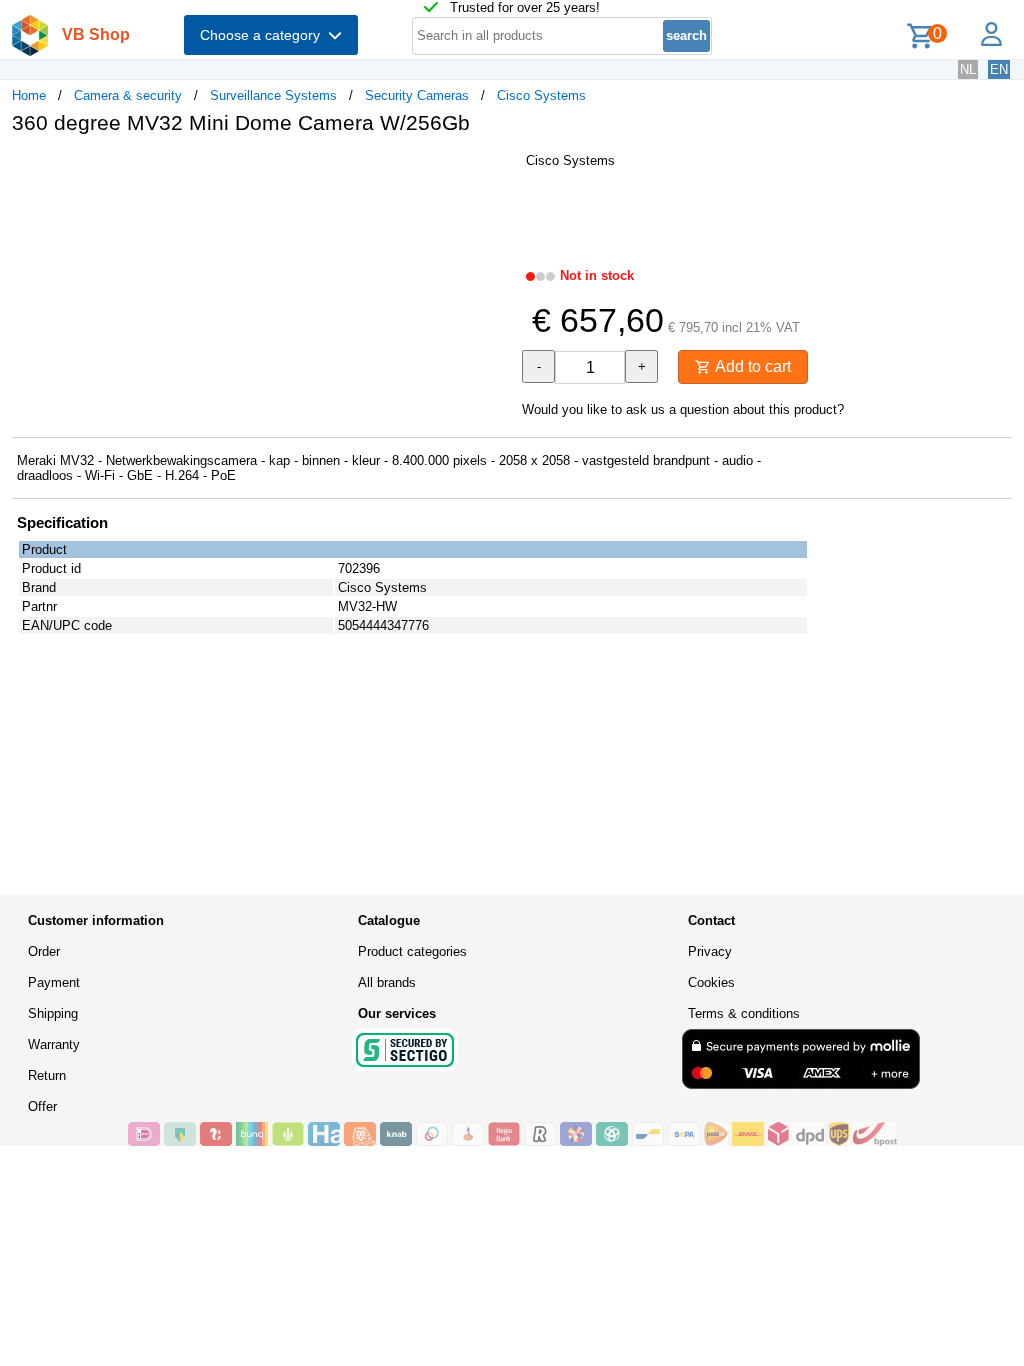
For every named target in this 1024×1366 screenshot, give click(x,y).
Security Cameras (417, 95)
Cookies (711, 982)
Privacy (710, 951)
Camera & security (128, 95)
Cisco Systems (541, 95)
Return (47, 1075)
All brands (387, 982)
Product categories (412, 951)
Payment (54, 982)
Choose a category (264, 35)
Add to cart (751, 366)
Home (29, 95)
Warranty (54, 1044)
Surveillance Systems (273, 95)
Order (44, 951)
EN (999, 69)
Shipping (53, 1013)
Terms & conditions (744, 1013)
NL (968, 69)
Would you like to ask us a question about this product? (683, 409)
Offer (42, 1106)
